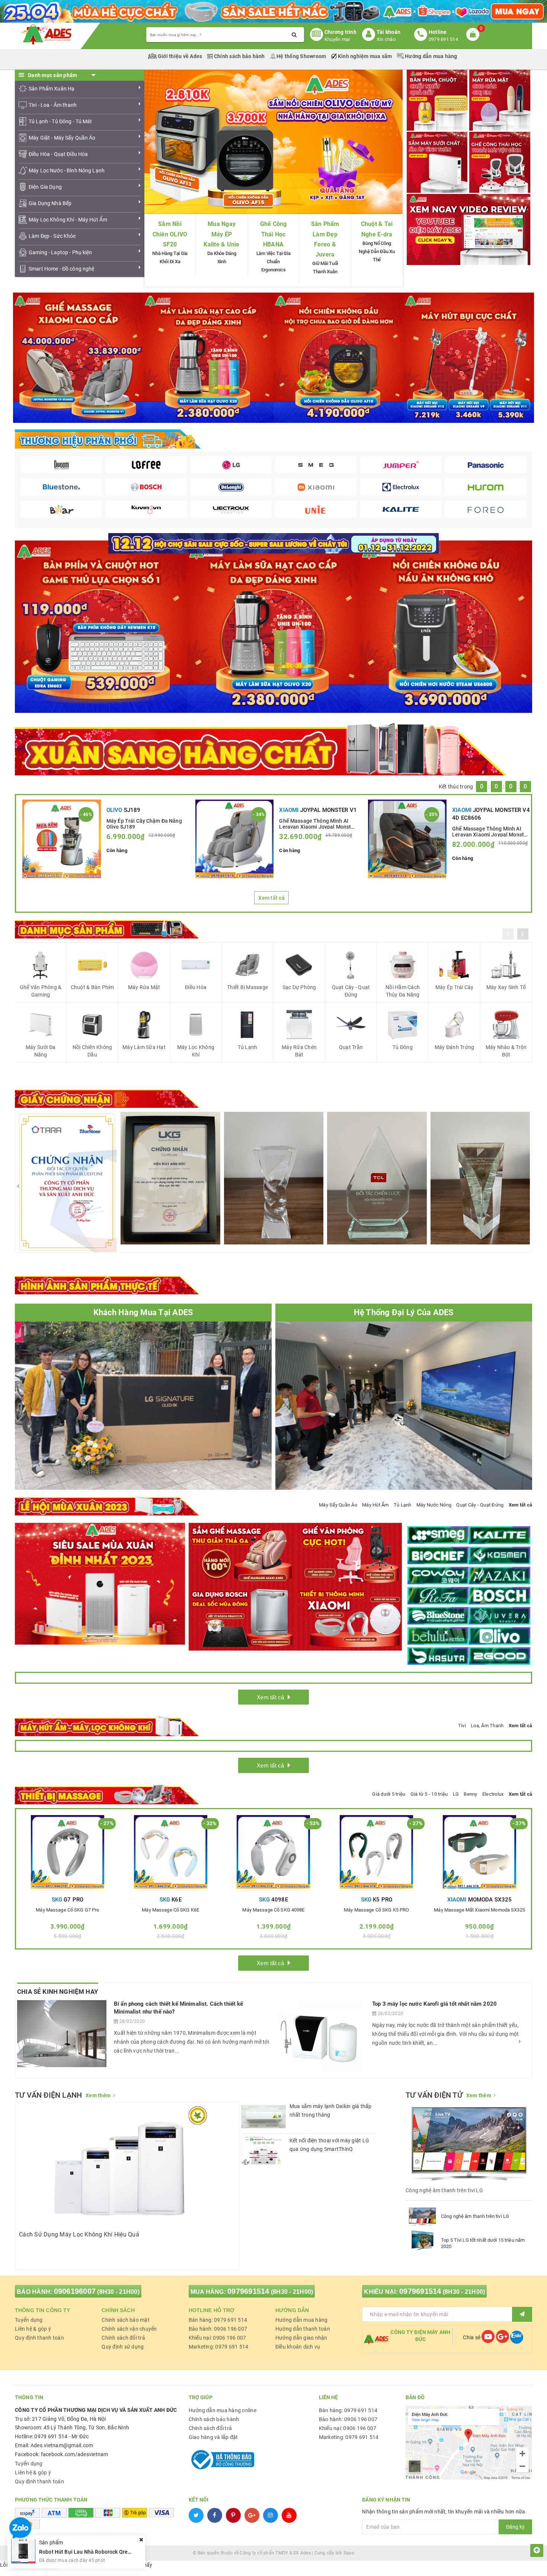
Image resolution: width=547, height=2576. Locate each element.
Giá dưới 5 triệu (389, 1794)
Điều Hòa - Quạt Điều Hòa (58, 154)
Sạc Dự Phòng (299, 987)
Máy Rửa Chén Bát (299, 1051)
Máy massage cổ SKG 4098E (273, 1910)
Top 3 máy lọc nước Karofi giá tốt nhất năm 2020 (434, 2004)
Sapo (349, 2553)
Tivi (462, 1726)
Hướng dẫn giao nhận (301, 2338)
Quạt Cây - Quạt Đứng (351, 991)
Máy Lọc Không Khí (196, 1051)
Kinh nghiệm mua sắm (365, 56)
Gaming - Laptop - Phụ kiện (60, 252)
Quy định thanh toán (39, 2338)
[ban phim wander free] (101, 626)
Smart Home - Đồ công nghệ (62, 269)
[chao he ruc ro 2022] (274, 543)
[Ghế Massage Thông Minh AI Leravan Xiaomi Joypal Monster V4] (407, 839)
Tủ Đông (403, 1047)
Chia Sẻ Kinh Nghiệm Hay (58, 1992)
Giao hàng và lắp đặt (213, 2437)
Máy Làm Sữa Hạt (144, 1047)
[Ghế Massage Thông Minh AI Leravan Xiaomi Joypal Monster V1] (235, 839)
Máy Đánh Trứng (455, 1047)
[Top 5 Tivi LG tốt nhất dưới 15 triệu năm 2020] (422, 2240)
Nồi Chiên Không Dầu (92, 1051)
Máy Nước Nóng (434, 1505)
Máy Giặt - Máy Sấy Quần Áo (62, 138)
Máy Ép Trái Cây (455, 987)
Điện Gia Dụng (45, 187)
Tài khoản (388, 32)
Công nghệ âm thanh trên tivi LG (475, 2216)
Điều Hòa (196, 987)
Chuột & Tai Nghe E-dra (377, 229)
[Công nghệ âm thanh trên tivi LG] (422, 2216)
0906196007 (75, 2291)
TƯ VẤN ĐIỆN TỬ (434, 2095)
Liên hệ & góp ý (33, 2329)
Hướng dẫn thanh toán (303, 2329)
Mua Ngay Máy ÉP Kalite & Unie (221, 234)
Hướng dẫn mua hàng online (223, 2410)
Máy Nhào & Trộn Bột (506, 1051)
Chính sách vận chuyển (129, 2329)
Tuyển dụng (29, 2320)
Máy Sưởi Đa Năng (41, 1051)
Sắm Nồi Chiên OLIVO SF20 (170, 234)
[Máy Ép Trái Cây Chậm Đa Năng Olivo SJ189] (62, 839)
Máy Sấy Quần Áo (338, 1505)
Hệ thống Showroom (301, 56)
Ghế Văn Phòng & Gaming (41, 991)
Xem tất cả (271, 898)
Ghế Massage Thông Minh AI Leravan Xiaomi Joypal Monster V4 (490, 831)
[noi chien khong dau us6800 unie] (446, 626)
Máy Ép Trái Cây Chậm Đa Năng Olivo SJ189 (144, 823)
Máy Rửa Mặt (144, 987)
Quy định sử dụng (123, 2347)
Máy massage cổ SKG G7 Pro (67, 1910)
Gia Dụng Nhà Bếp (50, 203)
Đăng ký (515, 2527)
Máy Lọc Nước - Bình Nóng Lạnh (67, 170)
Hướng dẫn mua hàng (431, 56)
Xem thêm (98, 2095)
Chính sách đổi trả (123, 2338)
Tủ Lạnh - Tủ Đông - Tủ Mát (60, 121)
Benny (470, 1794)
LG (456, 1794)
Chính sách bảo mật (126, 2320)
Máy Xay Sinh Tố (506, 987)
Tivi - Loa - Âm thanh (53, 105)
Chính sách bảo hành (239, 56)
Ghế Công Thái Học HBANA (273, 234)
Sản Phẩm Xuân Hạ (52, 89)
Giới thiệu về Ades (180, 56)
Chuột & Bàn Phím (92, 987)
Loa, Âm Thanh (487, 1726)
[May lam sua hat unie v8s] (273, 626)
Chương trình (340, 32)
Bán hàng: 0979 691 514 (218, 2320)
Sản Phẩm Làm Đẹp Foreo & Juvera (325, 239)
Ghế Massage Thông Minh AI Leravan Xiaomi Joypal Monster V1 (317, 823)
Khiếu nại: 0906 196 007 (217, 2338)
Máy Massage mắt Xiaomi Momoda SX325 (479, 1910)
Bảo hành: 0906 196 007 (218, 2329)
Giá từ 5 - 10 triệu (429, 1794)
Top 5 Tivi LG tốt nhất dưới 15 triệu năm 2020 (483, 2243)
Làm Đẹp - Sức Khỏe (52, 236)
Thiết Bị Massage (247, 987)
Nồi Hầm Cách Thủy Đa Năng (403, 991)
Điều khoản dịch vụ (298, 2347)
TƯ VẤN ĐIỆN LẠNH (48, 2095)
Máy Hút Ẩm (375, 1505)
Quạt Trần (351, 1047)
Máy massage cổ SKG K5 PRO (376, 1910)
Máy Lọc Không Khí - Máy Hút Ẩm (68, 220)
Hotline (438, 32)
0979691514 (248, 2291)
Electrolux (493, 1794)
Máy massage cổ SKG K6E (170, 1910)
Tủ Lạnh (248, 1047)
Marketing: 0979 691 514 (219, 2347)
